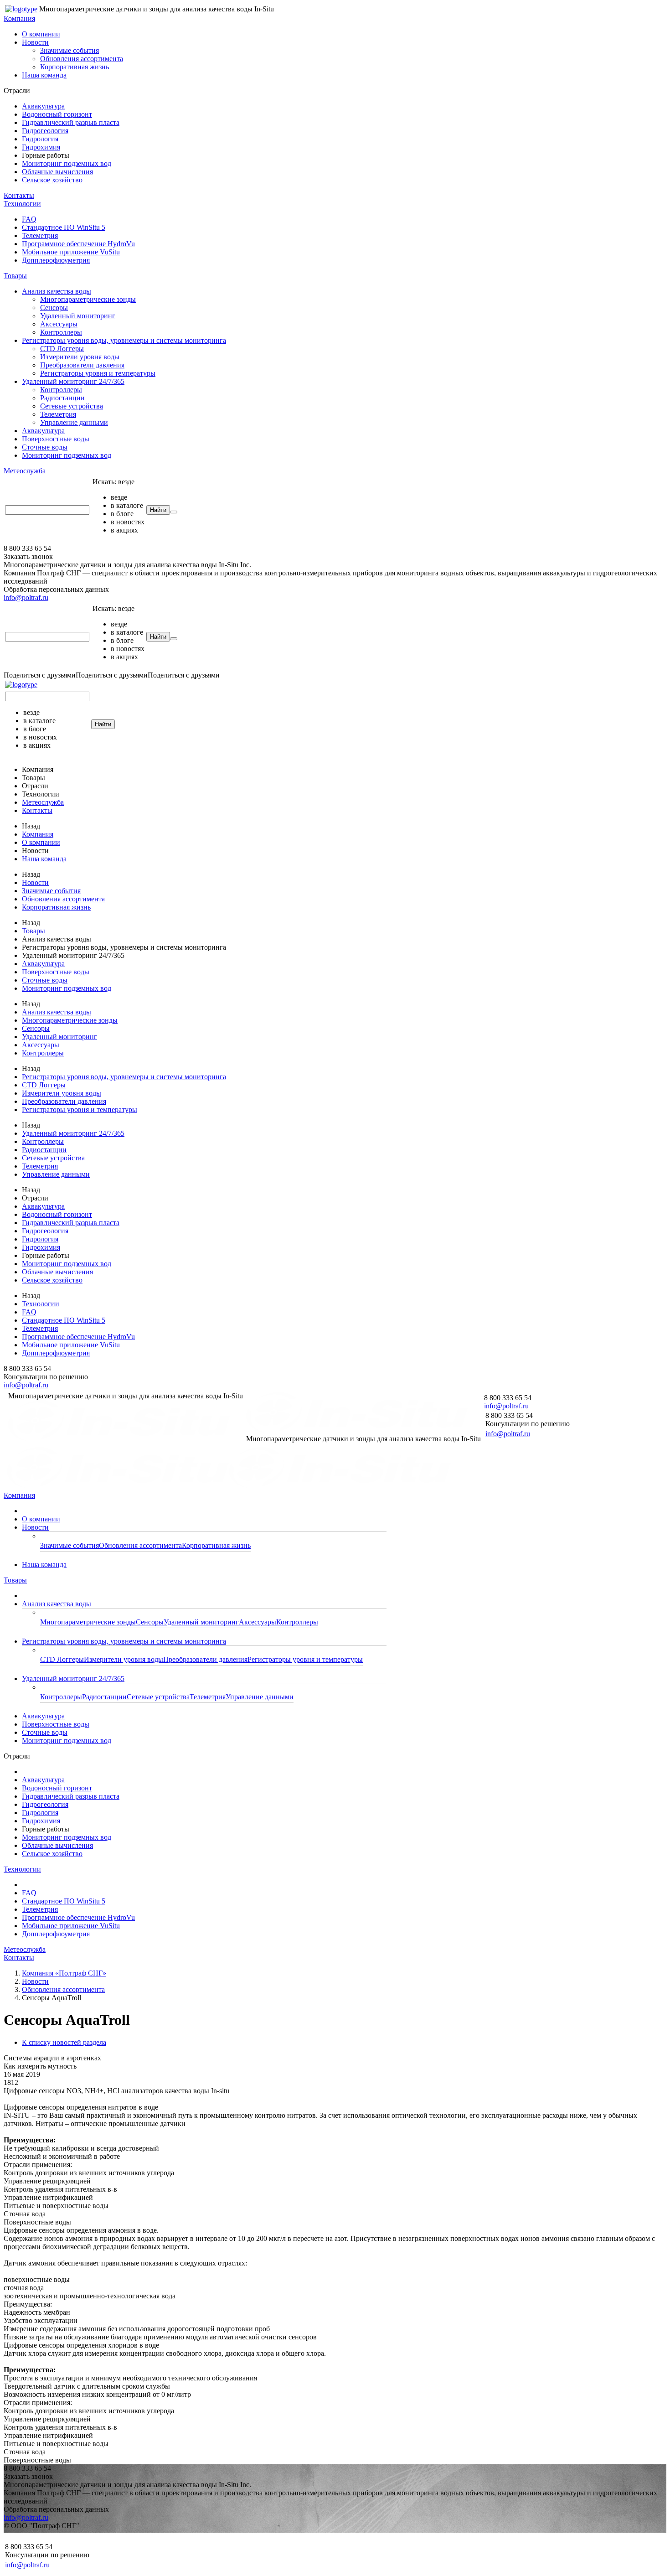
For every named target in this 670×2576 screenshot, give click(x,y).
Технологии (22, 204)
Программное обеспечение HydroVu (78, 244)
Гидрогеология (45, 131)
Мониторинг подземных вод (67, 163)
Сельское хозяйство (52, 180)
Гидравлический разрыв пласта (71, 122)
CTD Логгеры (62, 349)
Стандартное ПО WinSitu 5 (64, 227)
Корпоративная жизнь (75, 67)
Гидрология (40, 139)
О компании (41, 34)
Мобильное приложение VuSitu (71, 252)
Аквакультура (43, 106)
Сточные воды (45, 447)
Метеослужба (25, 471)
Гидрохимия (41, 147)
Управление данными (74, 422)
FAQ (29, 219)
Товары (15, 276)
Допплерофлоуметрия (56, 260)
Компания (19, 18)
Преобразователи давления (82, 365)
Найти (158, 510)
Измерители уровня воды (80, 357)
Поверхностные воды (56, 439)
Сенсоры (54, 308)
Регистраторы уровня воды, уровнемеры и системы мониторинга (124, 340)
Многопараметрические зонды (88, 299)
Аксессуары (59, 324)
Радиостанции (62, 398)
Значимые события (70, 50)
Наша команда (44, 75)
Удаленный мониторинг (78, 316)
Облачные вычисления (57, 172)
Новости (35, 42)
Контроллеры (61, 332)
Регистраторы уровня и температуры (98, 373)
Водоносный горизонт (57, 114)
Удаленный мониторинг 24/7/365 (73, 381)
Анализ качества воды (57, 291)
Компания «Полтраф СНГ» (64, 1973)
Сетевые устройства (72, 406)
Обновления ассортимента (82, 59)
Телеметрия (40, 235)
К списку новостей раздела (64, 2042)
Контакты (19, 195)
